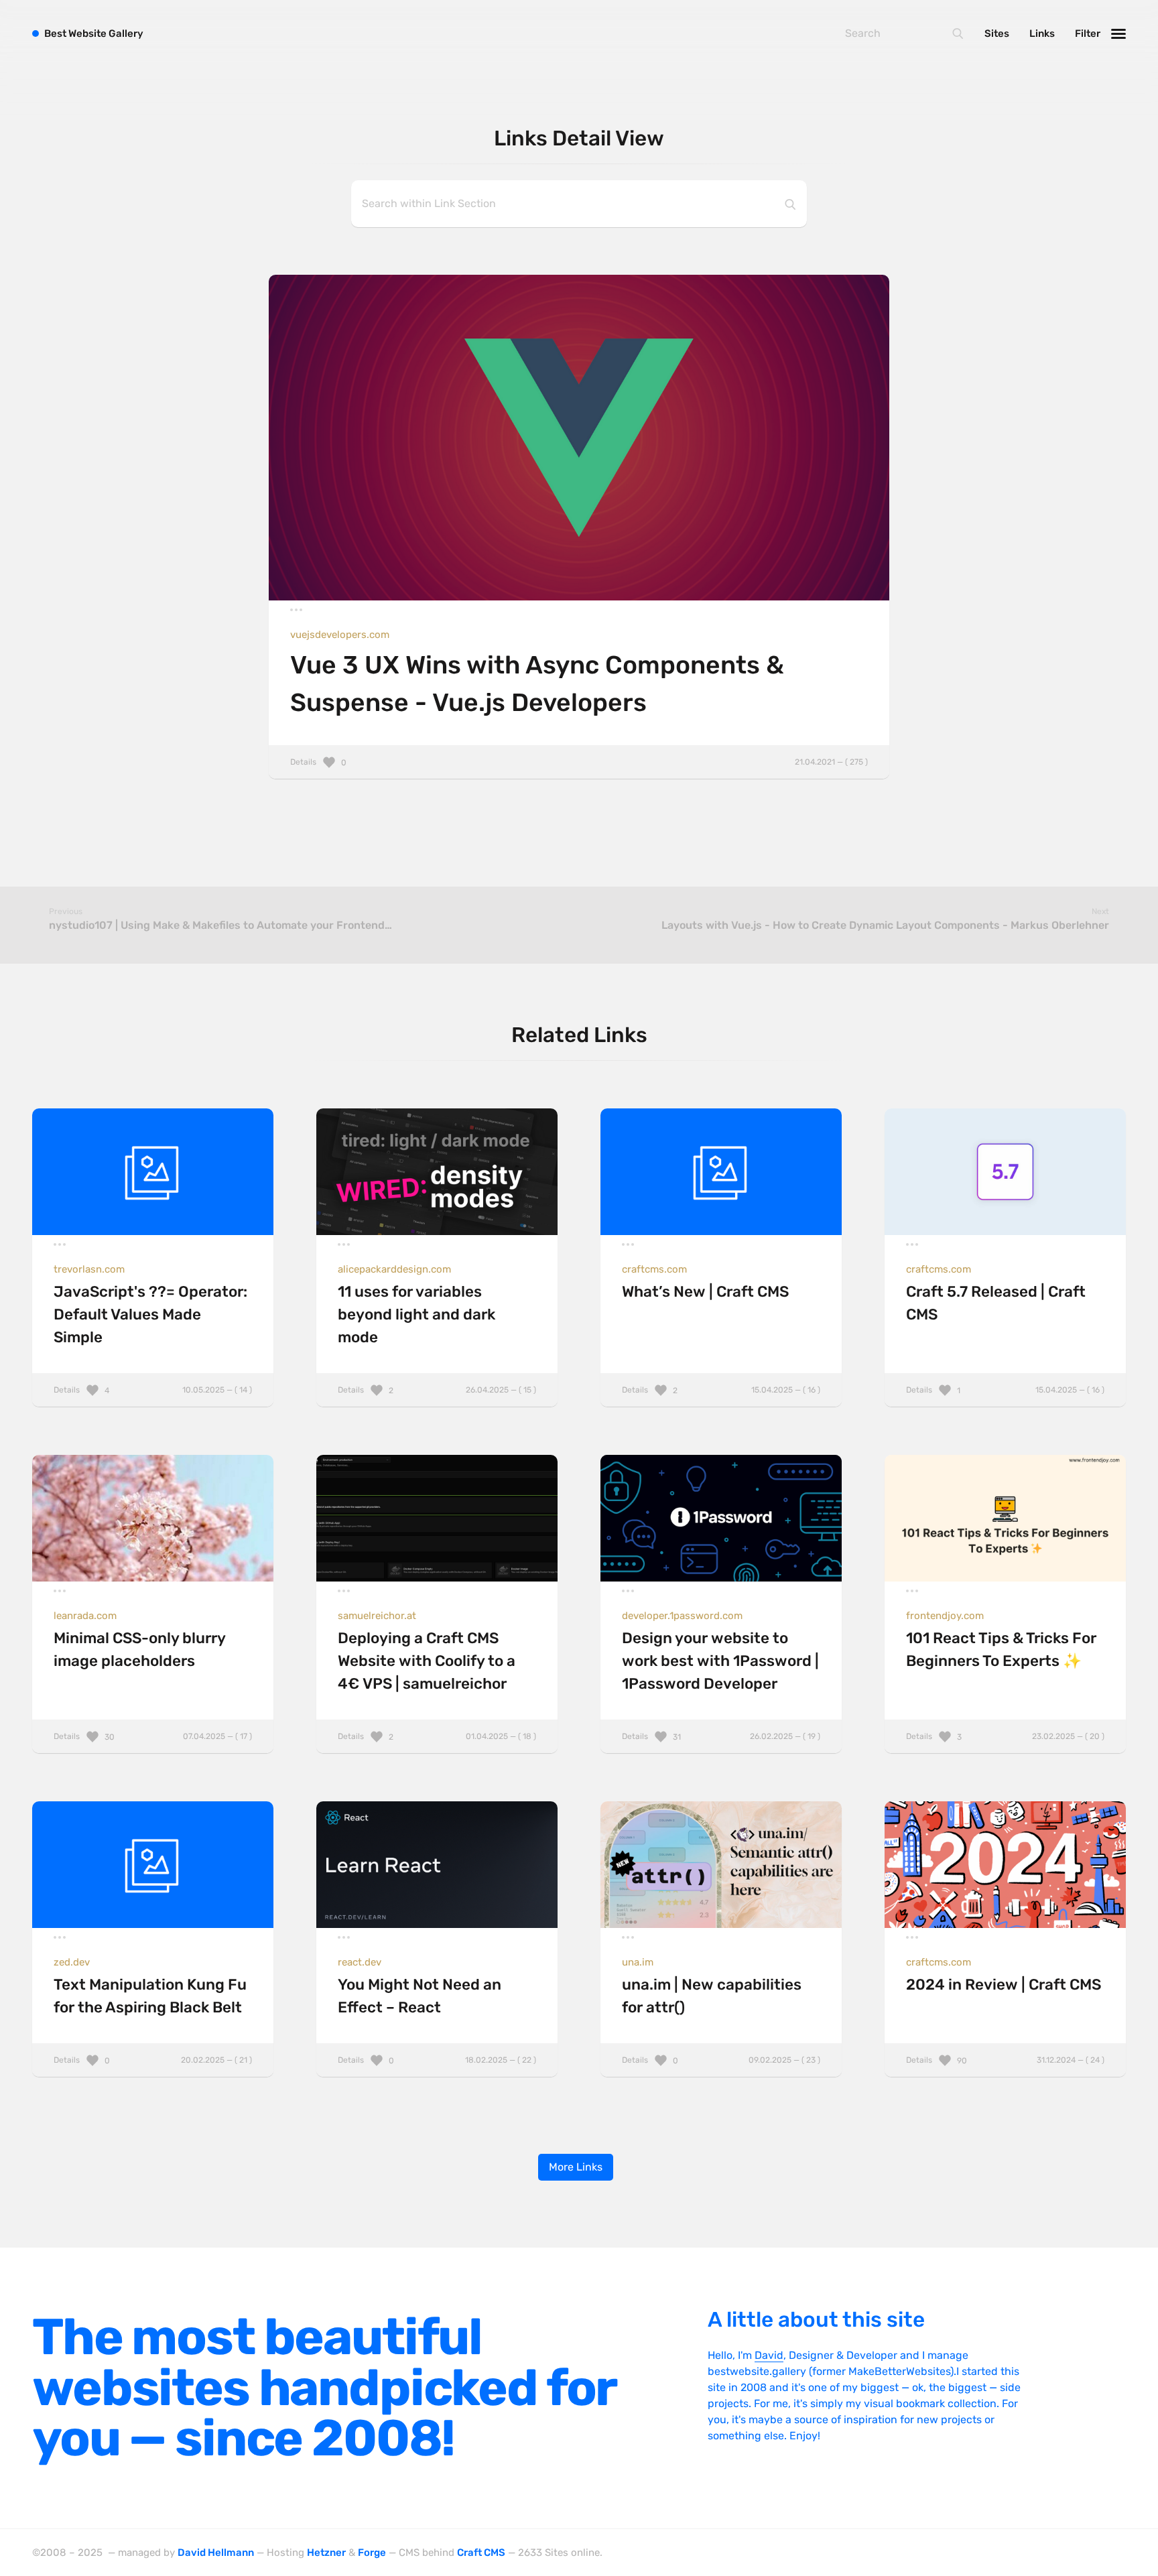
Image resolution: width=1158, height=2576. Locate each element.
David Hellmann (216, 2553)
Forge (372, 2553)
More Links (576, 2167)
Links (1042, 34)
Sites (997, 34)
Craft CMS (481, 2553)
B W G (94, 34)
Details (579, 762)
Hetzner (326, 2553)
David (769, 2355)
